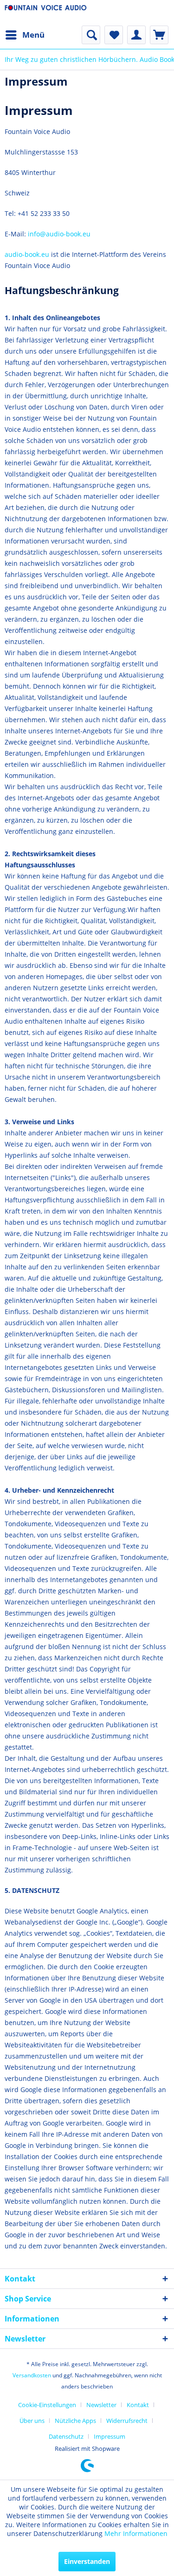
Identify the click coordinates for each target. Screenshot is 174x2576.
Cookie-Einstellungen (47, 2405)
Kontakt (138, 2405)
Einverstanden (87, 2561)
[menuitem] (25, 35)
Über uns (32, 2421)
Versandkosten (32, 2375)
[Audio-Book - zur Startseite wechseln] (46, 13)
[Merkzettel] (114, 35)
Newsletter (101, 2405)
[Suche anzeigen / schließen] (91, 35)
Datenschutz (66, 2436)
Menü (33, 35)
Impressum (110, 2436)
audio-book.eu (27, 254)
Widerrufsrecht (127, 2421)
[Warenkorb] (159, 35)
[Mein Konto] (136, 35)
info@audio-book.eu (59, 234)
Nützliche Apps (75, 2421)
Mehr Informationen (136, 2533)
